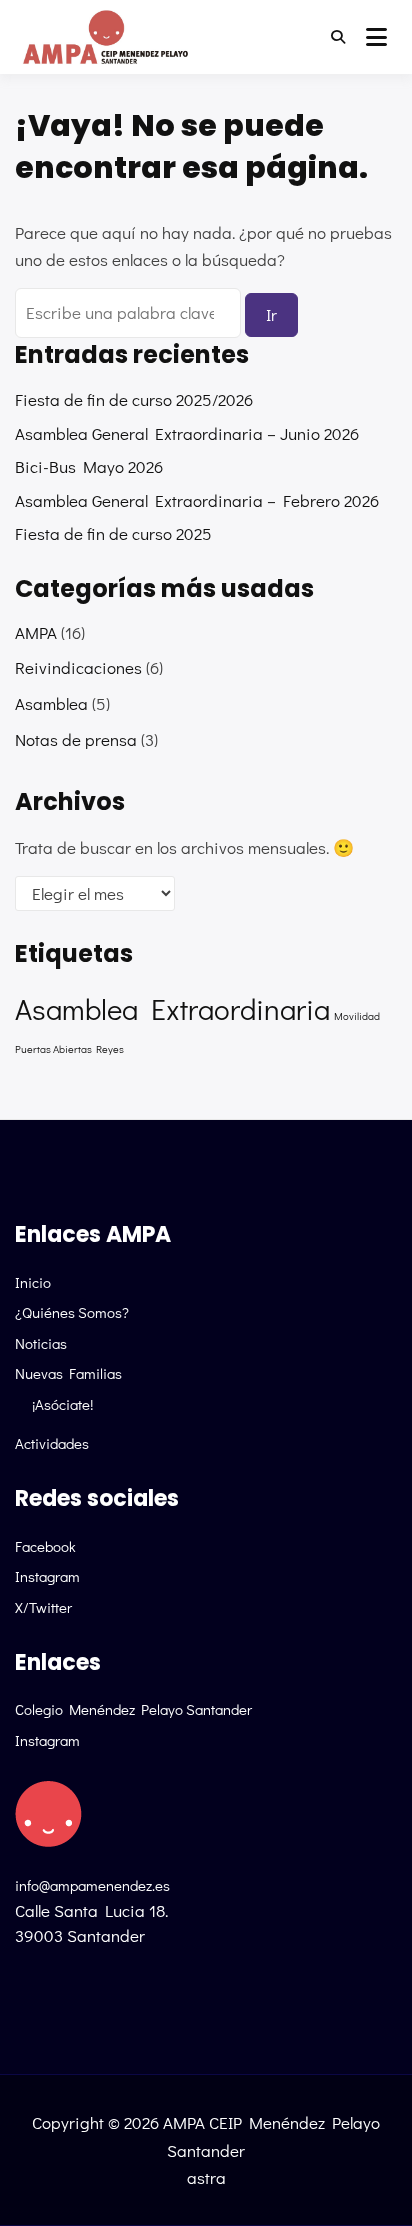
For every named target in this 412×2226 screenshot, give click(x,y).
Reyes (110, 1049)
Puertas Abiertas (53, 1049)
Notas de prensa (76, 739)
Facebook (45, 1546)
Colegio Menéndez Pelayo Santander (133, 1709)
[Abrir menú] (376, 37)
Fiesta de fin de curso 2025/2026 (134, 399)
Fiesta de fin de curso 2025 (113, 533)
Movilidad (357, 1016)
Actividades (52, 1443)
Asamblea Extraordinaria (172, 1008)
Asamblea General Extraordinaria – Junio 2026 (187, 433)
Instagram (47, 1576)
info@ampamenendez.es (92, 1885)
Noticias (41, 1343)
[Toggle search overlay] (338, 37)
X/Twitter (43, 1607)
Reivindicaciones (78, 667)
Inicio (33, 1282)
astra (206, 2177)
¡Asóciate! (62, 1404)
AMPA (36, 632)
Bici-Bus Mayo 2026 (89, 466)
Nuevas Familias (68, 1373)
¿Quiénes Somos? (72, 1312)
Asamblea (51, 703)
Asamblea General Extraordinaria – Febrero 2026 (197, 500)
